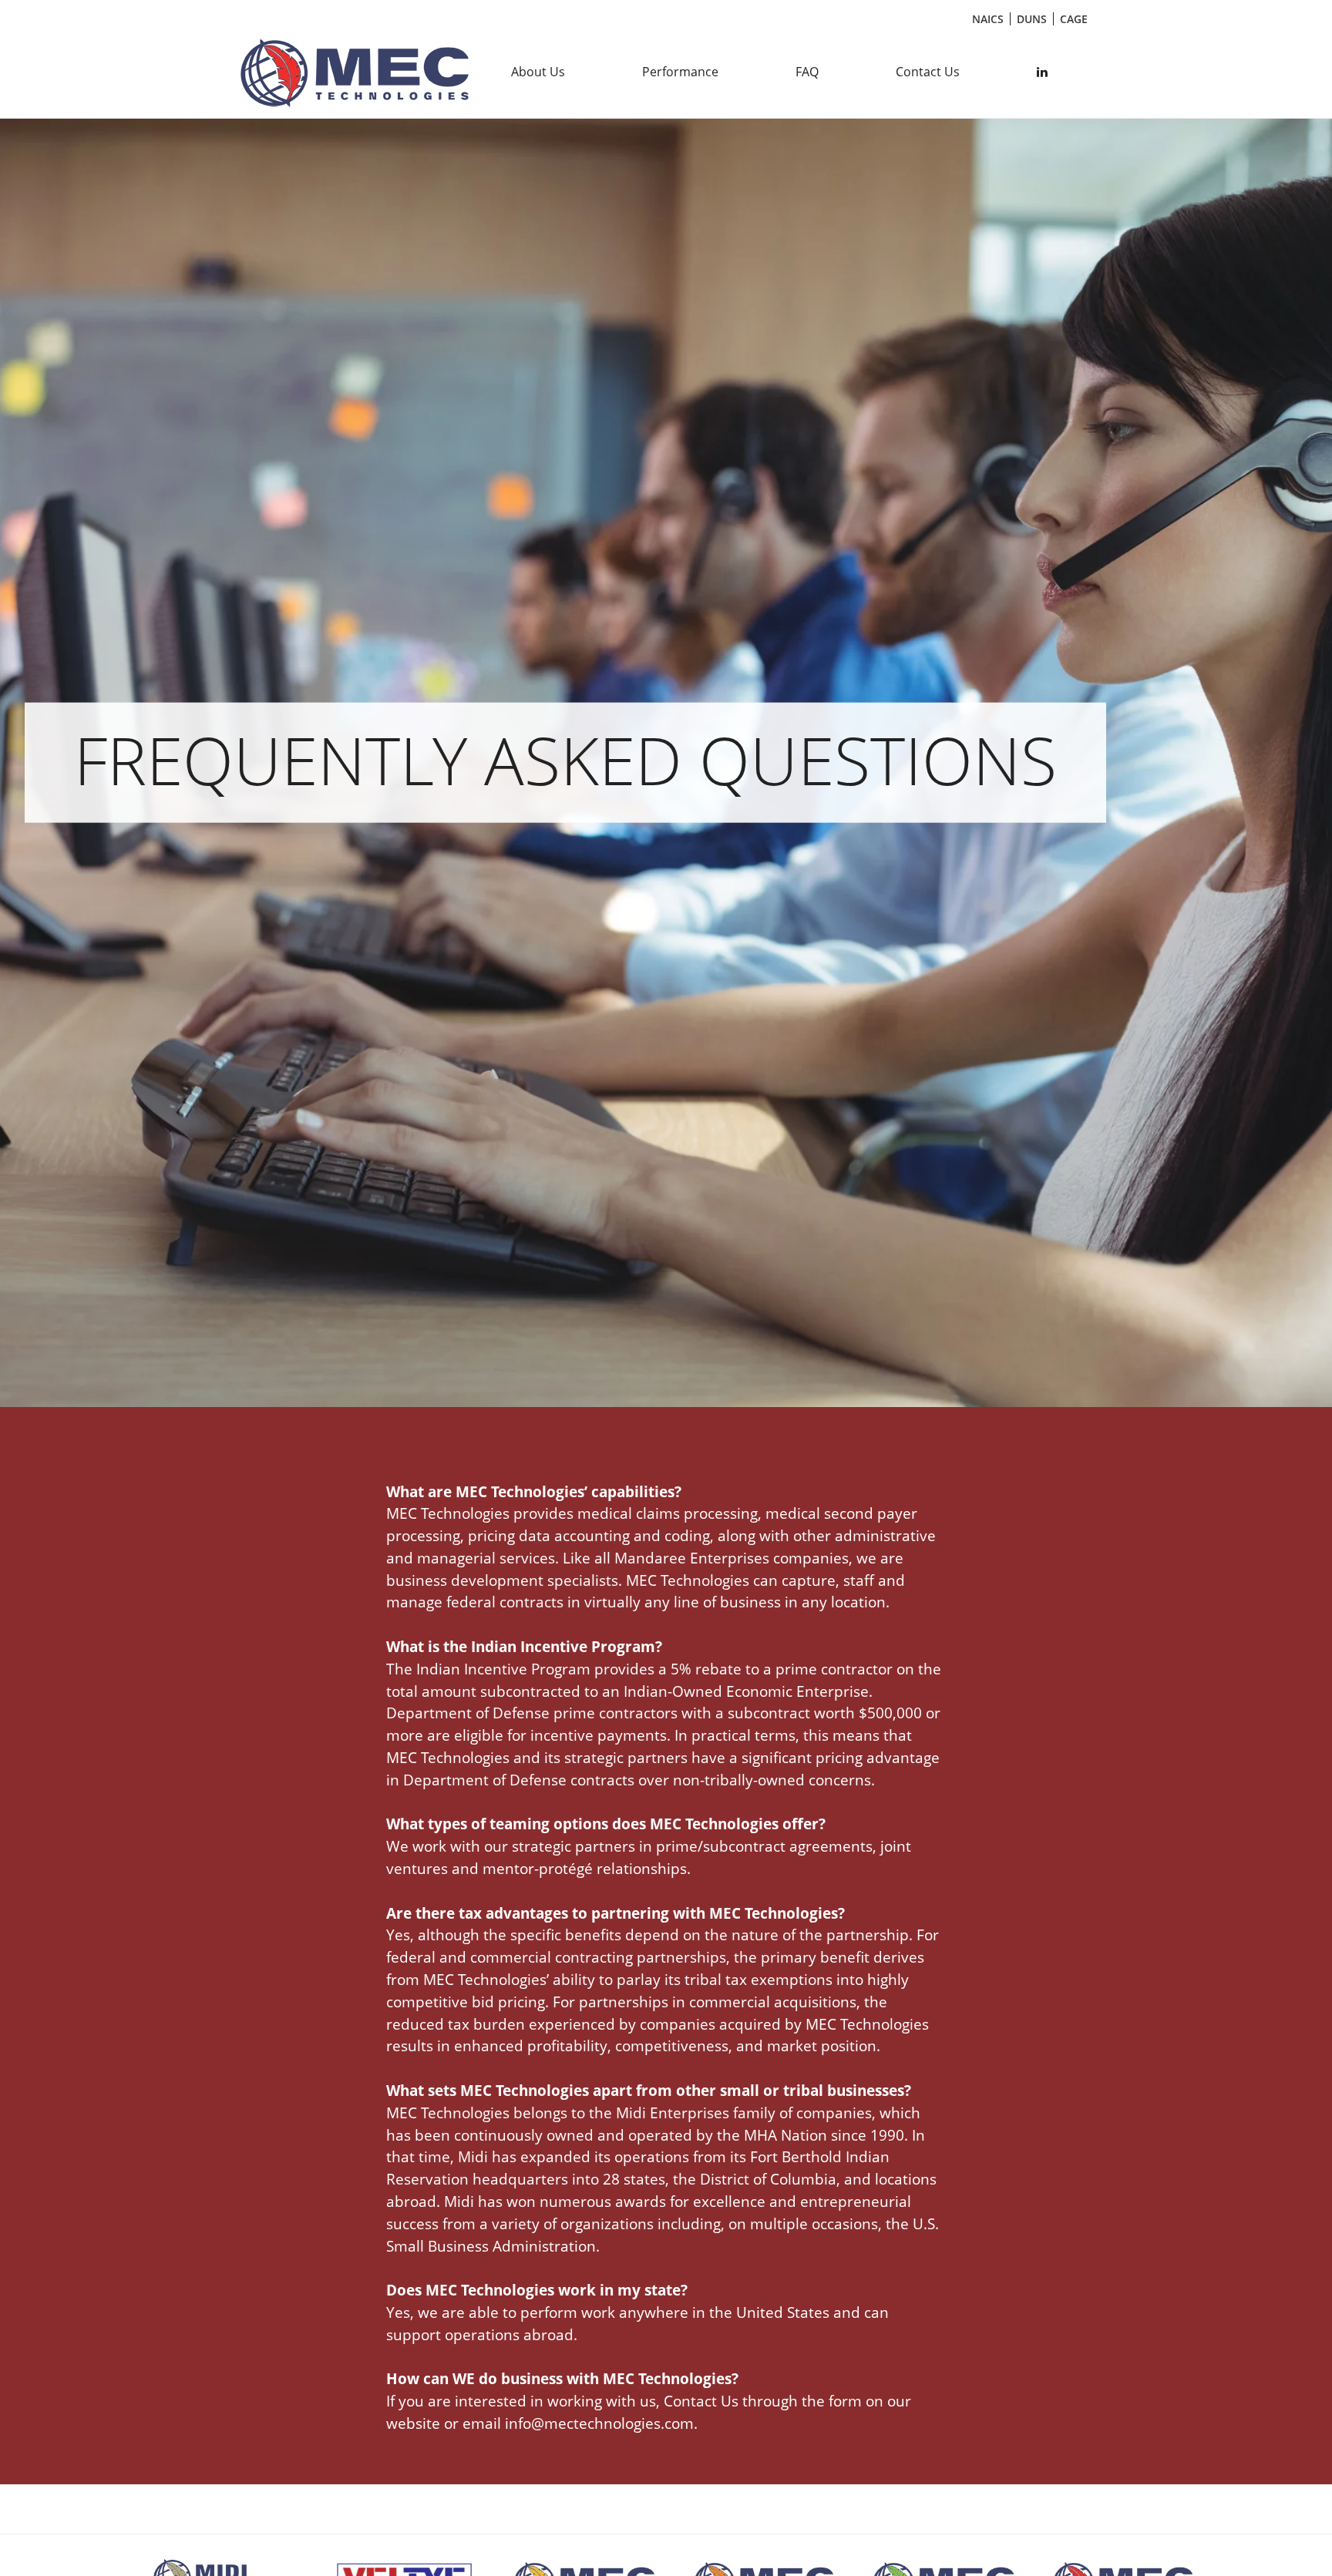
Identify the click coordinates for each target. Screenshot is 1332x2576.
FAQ (807, 72)
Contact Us (928, 72)
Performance (680, 72)
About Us (538, 72)
